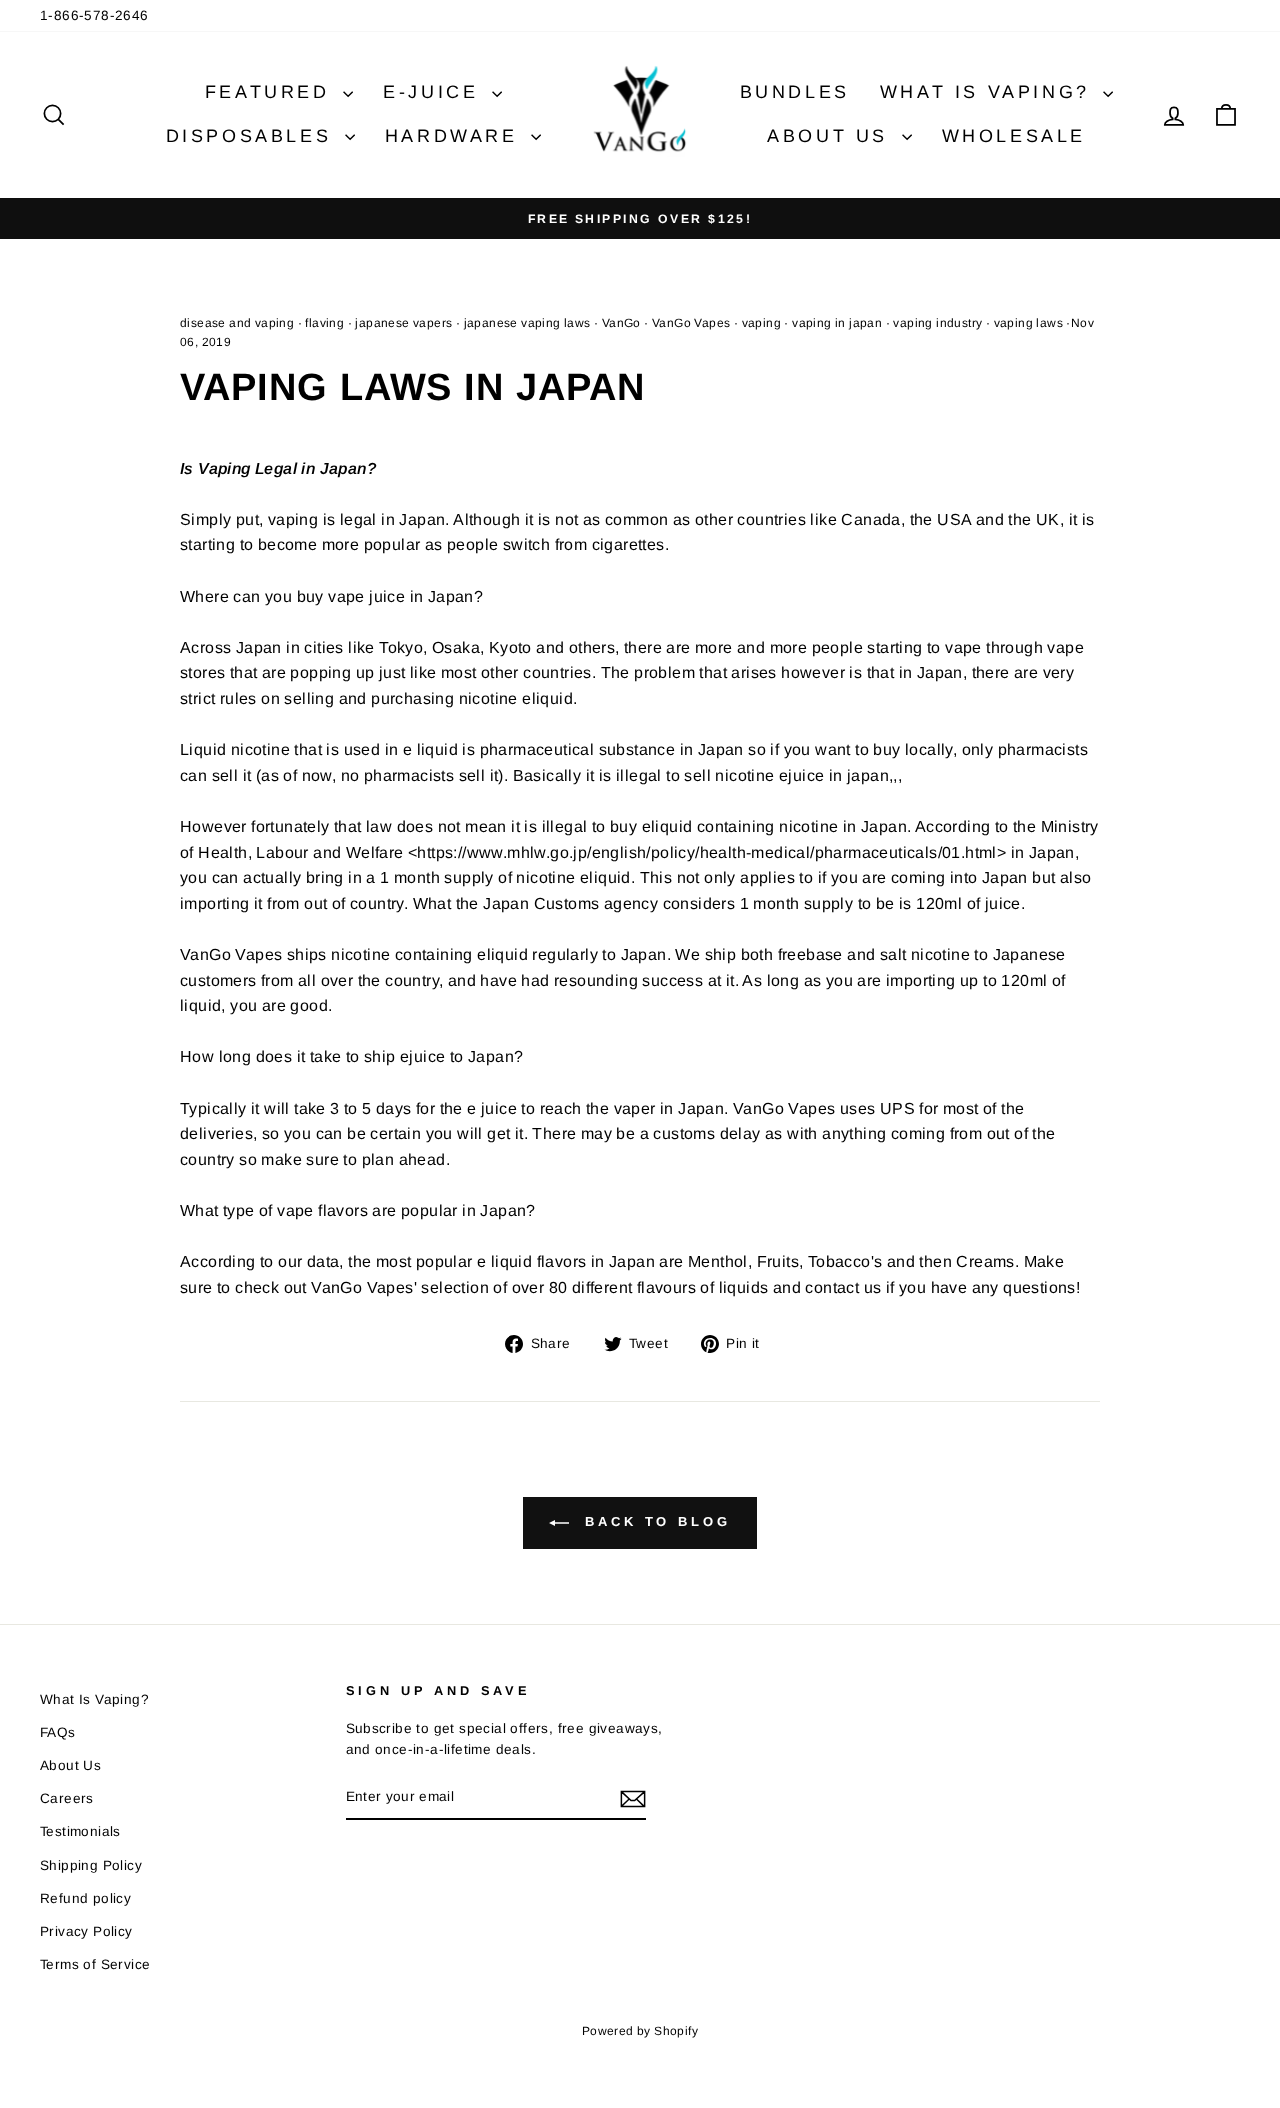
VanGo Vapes (691, 323)
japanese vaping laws (527, 323)
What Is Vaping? (989, 92)
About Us (831, 136)
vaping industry (937, 323)
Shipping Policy (91, 1865)
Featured (271, 92)
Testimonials (80, 1831)
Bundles (795, 92)
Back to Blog (654, 1521)
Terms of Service (95, 1964)
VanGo (621, 323)
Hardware (455, 136)
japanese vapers (403, 323)
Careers (67, 1798)
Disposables (253, 136)
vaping (761, 323)
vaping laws (1028, 323)
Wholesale (1014, 136)
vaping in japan (837, 323)
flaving (324, 323)
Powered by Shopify (640, 2031)
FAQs (58, 1732)
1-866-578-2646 (94, 15)
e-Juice (435, 92)
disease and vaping (237, 323)
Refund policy (85, 1898)
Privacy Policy (86, 1931)
